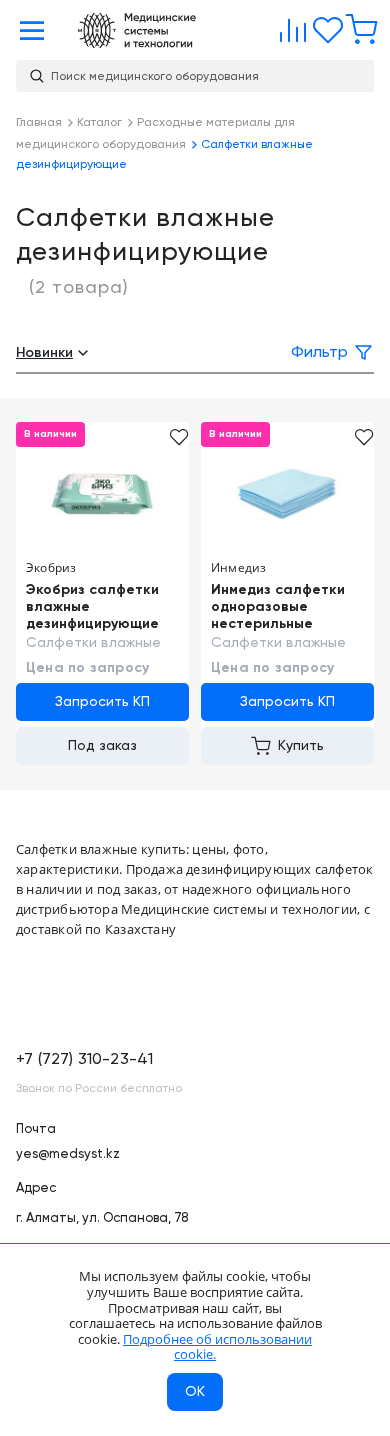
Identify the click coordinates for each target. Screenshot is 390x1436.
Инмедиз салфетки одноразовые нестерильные (278, 607)
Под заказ (102, 746)
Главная (137, 30)
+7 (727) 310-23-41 (84, 1060)
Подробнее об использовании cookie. (217, 1347)
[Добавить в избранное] (179, 437)
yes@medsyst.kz (68, 1154)
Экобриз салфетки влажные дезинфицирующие (92, 607)
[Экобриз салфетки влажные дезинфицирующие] (102, 493)
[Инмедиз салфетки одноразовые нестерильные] (287, 493)
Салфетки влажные (93, 643)
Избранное (323, 26)
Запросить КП (102, 702)
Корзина (357, 26)
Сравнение (289, 26)
